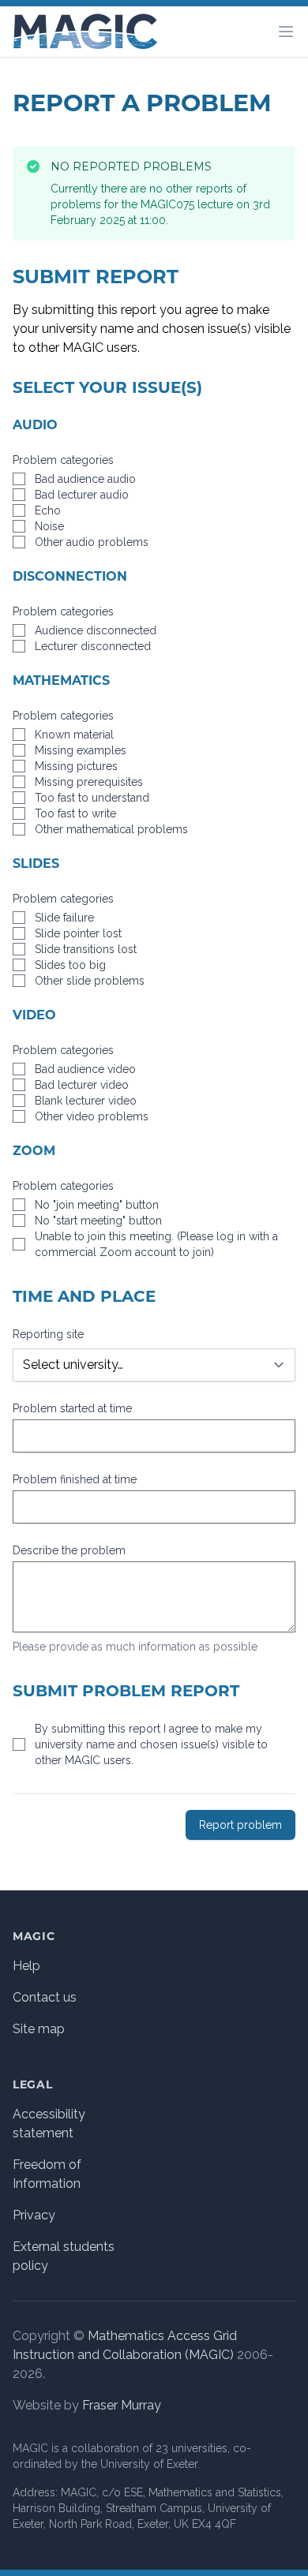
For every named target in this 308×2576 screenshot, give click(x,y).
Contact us (45, 1997)
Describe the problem (69, 1550)
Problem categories (63, 460)
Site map (39, 2029)
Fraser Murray (122, 2405)
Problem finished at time (75, 1479)
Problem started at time (72, 1408)
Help (26, 1966)
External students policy (64, 2256)
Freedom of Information (47, 2174)
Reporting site (48, 1334)
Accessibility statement (49, 2124)
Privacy (34, 2215)
